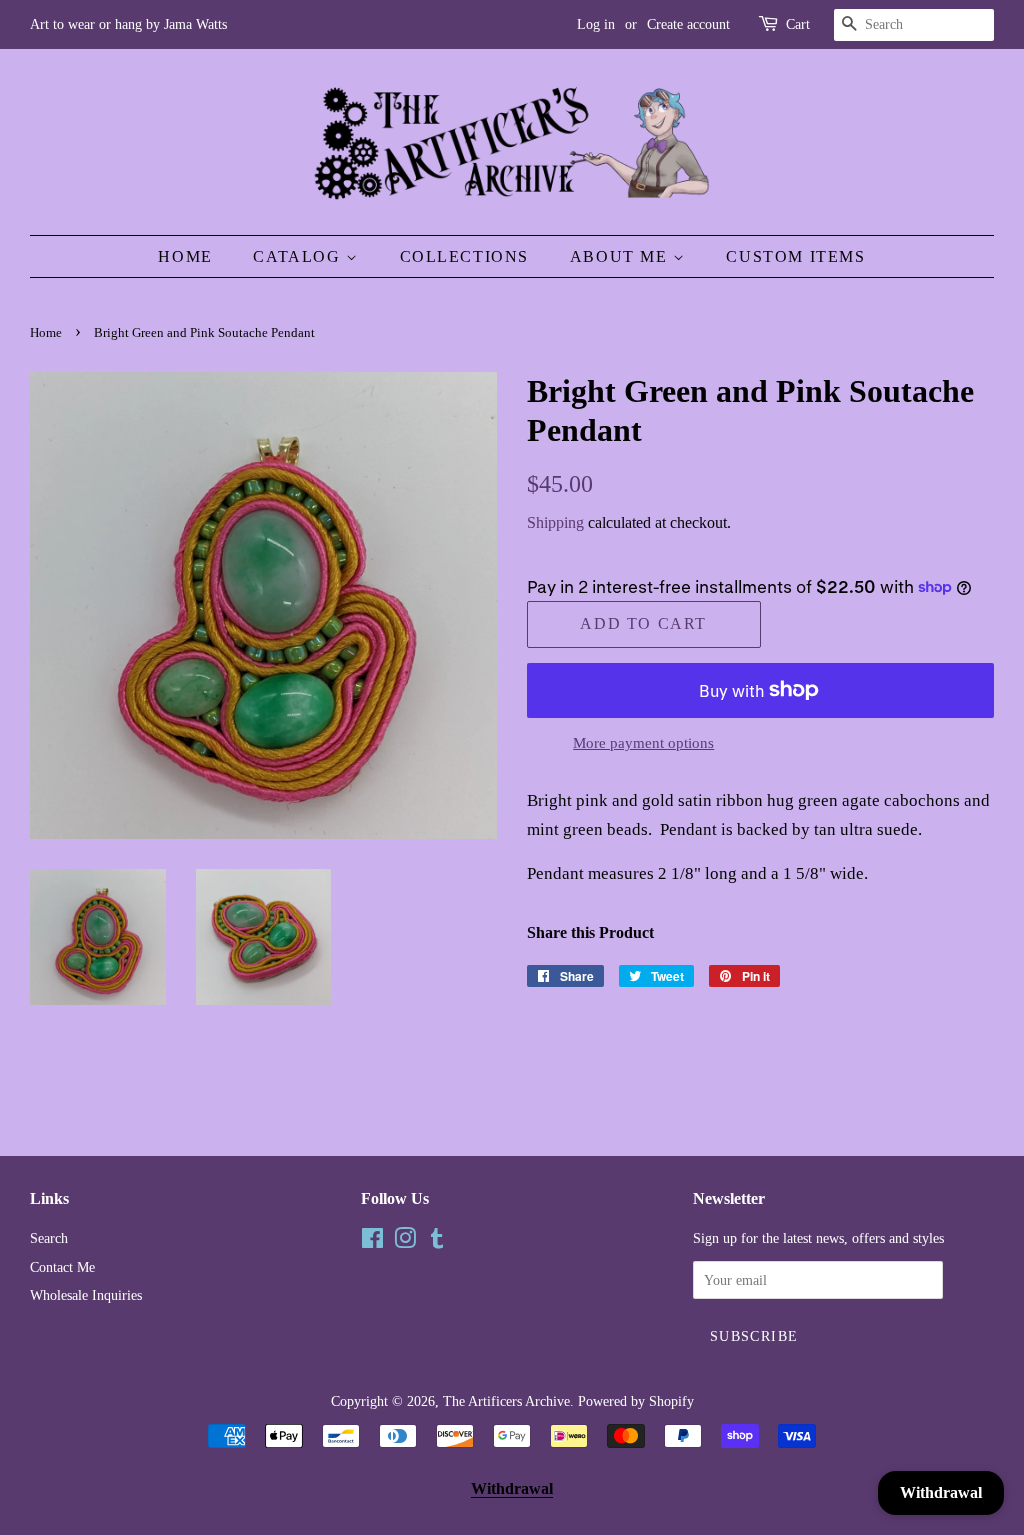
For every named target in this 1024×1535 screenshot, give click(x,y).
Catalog (299, 256)
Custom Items (795, 256)
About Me (621, 256)
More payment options (643, 743)
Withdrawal (512, 1488)
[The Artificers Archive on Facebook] (372, 1242)
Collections (465, 256)
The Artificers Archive (506, 1401)
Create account (688, 24)
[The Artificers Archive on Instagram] (405, 1242)
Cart (798, 24)
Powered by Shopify (636, 1401)
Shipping (555, 522)
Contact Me (62, 1267)
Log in (596, 24)
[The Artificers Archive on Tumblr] (437, 1242)
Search (49, 1238)
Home (185, 256)
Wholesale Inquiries (86, 1295)
